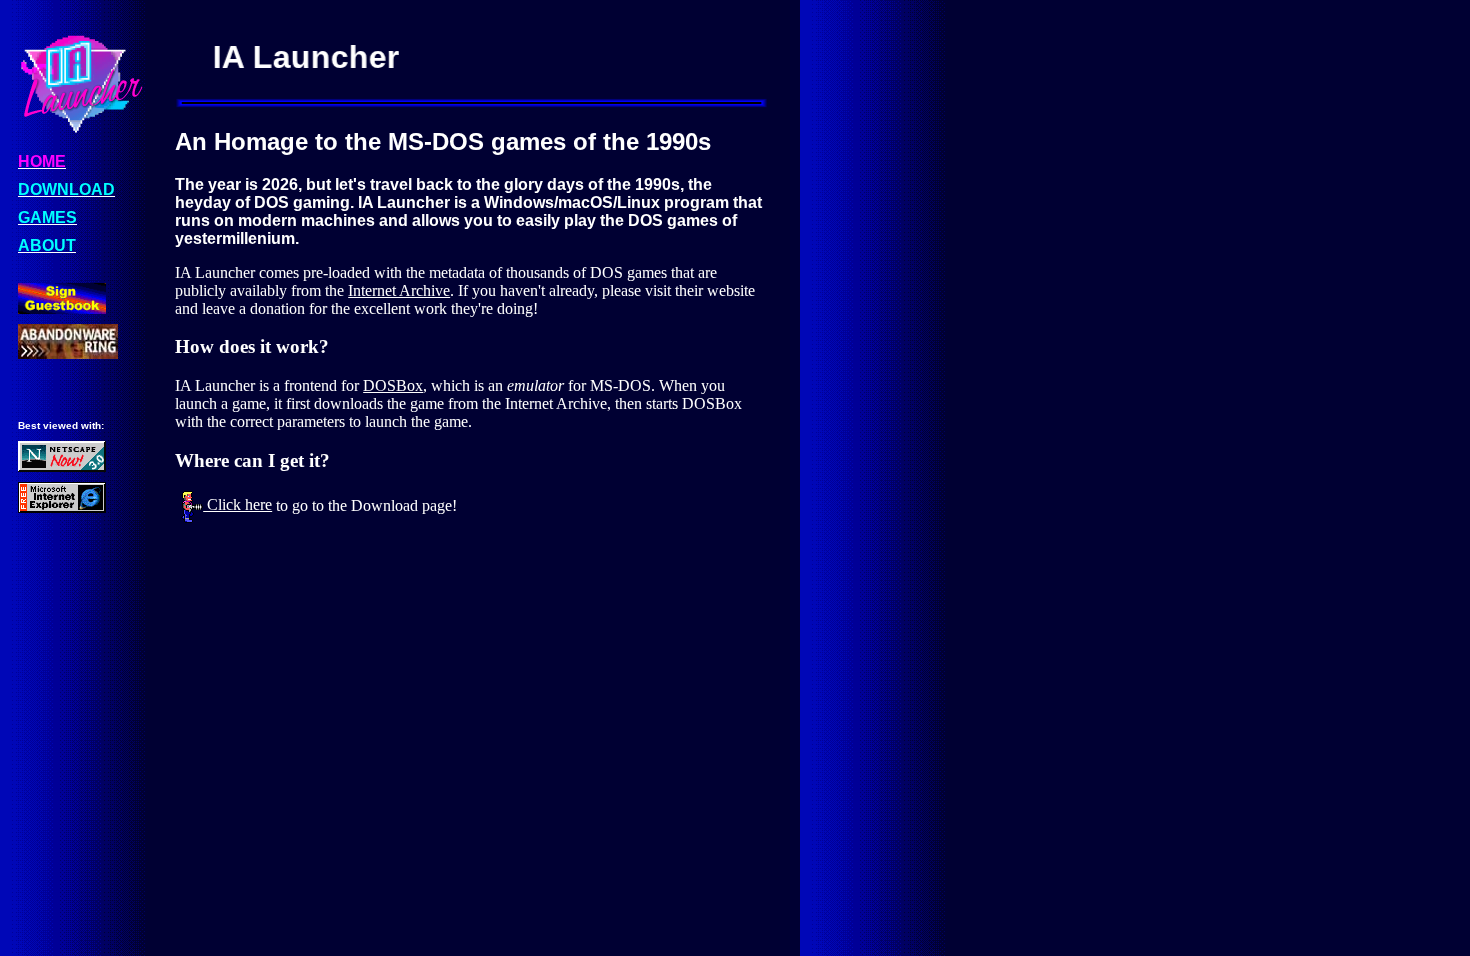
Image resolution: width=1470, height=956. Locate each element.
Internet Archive (399, 290)
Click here (237, 504)
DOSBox (393, 385)
